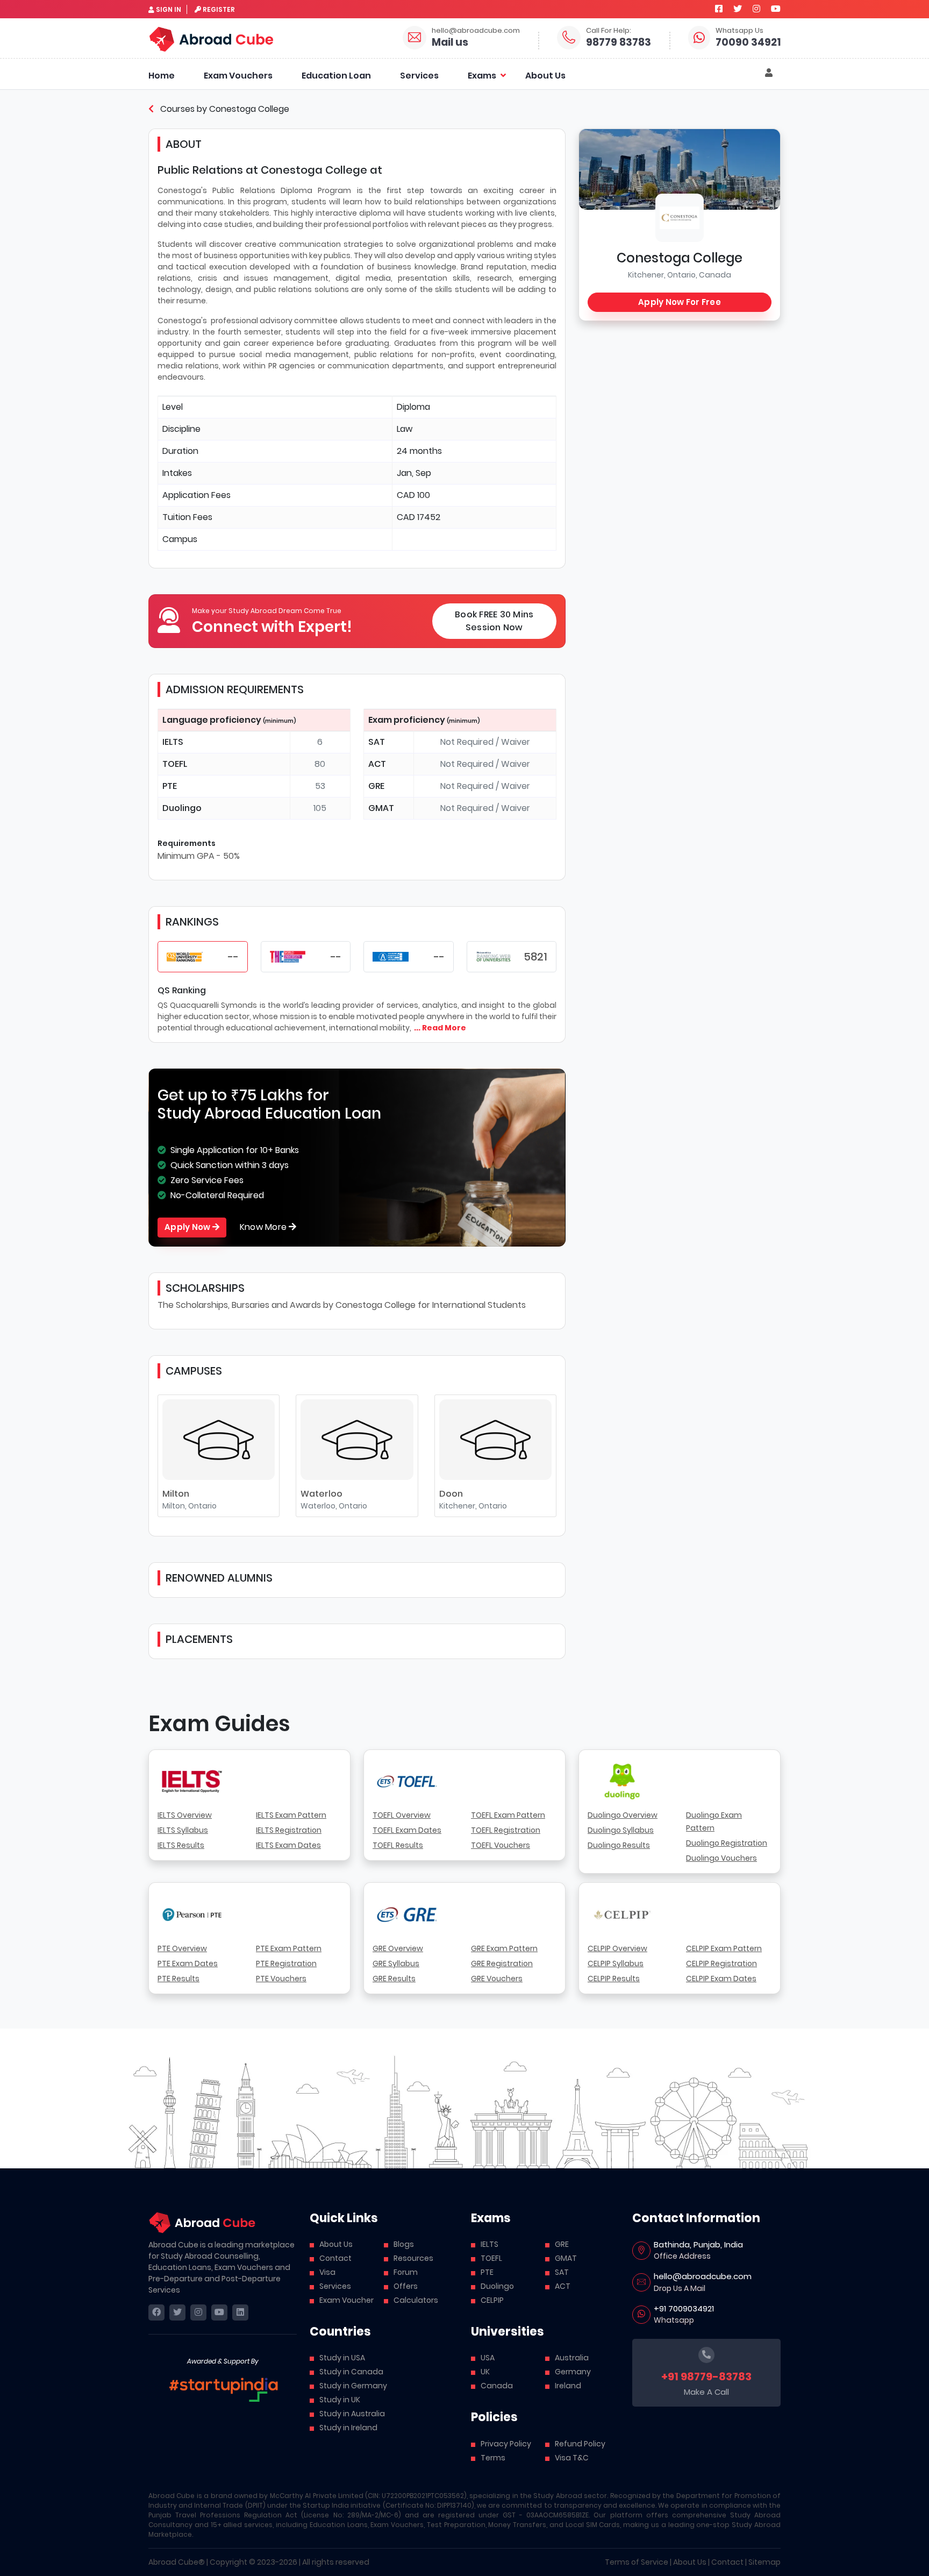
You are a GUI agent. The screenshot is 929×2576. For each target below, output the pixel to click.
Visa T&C (572, 2458)
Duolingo (497, 2286)
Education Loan (336, 76)
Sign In (169, 9)
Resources (413, 2258)
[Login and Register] (769, 73)
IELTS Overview (185, 1815)
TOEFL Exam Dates (407, 1830)
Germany (573, 2372)
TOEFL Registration (506, 1830)
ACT (563, 2286)
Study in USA (342, 2358)
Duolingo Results (619, 1845)
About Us (545, 76)
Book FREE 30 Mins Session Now (494, 621)
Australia (572, 2358)
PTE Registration (286, 1963)
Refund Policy (580, 2444)
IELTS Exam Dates (288, 1845)
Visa (327, 2272)
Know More (265, 1227)
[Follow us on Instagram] (756, 9)
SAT (562, 2272)
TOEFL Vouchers (501, 1845)
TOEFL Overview (402, 1815)
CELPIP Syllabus (616, 1963)
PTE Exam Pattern (289, 1948)
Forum (406, 2272)
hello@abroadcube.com (476, 30)
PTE (487, 2272)
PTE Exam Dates (188, 1963)
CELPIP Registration (721, 1963)
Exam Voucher (346, 2300)
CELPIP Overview (617, 1948)
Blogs (404, 2244)
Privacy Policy (506, 2444)
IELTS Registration (289, 1830)
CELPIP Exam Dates (721, 1979)
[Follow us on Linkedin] (240, 2312)
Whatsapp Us (739, 30)
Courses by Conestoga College (224, 109)
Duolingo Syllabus (621, 1830)
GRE (562, 2244)
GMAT (566, 2258)
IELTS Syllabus (183, 1830)
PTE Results (178, 1979)
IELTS (489, 2244)
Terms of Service (637, 2562)
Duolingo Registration (727, 1843)
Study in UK (340, 2400)
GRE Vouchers (497, 1979)
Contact (335, 2258)
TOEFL (491, 2258)
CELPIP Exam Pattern (724, 1948)
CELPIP (492, 2300)
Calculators (416, 2300)
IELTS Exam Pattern (291, 1815)
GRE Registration (502, 1963)
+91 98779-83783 (706, 2376)
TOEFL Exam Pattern (508, 1815)
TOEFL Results (398, 1845)
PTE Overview (182, 1948)
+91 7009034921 (684, 2308)
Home (162, 76)
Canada (497, 2386)
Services (419, 76)
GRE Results (394, 1979)
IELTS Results (181, 1845)
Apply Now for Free (680, 302)
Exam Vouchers (238, 76)
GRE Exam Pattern (504, 1948)
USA (488, 2358)
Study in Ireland (348, 2428)
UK (485, 2372)
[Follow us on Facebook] (719, 9)
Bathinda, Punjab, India (698, 2244)
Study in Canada (351, 2372)
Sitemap (764, 2562)
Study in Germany (353, 2386)
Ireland (568, 2386)
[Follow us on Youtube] (776, 9)
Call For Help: (609, 30)
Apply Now (188, 1227)
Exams (482, 76)
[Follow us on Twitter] (738, 9)
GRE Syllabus (396, 1963)
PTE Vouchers (281, 1979)
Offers (406, 2286)
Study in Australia (352, 2414)
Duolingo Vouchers (721, 1858)
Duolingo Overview (623, 1815)
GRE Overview (398, 1948)
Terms (493, 2458)
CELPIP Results (614, 1979)
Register (219, 9)
